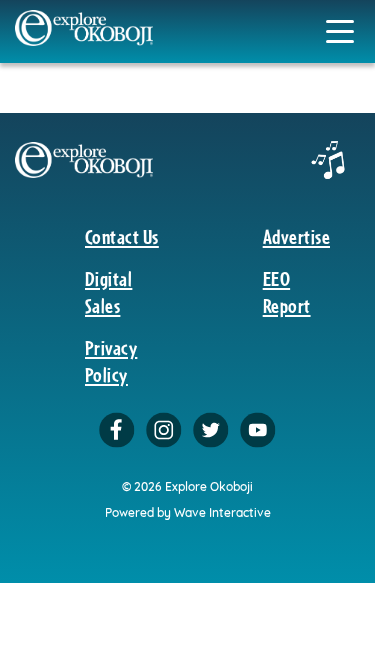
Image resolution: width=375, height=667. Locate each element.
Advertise (296, 236)
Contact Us (122, 236)
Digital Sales (108, 291)
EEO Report (287, 291)
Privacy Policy (111, 360)
